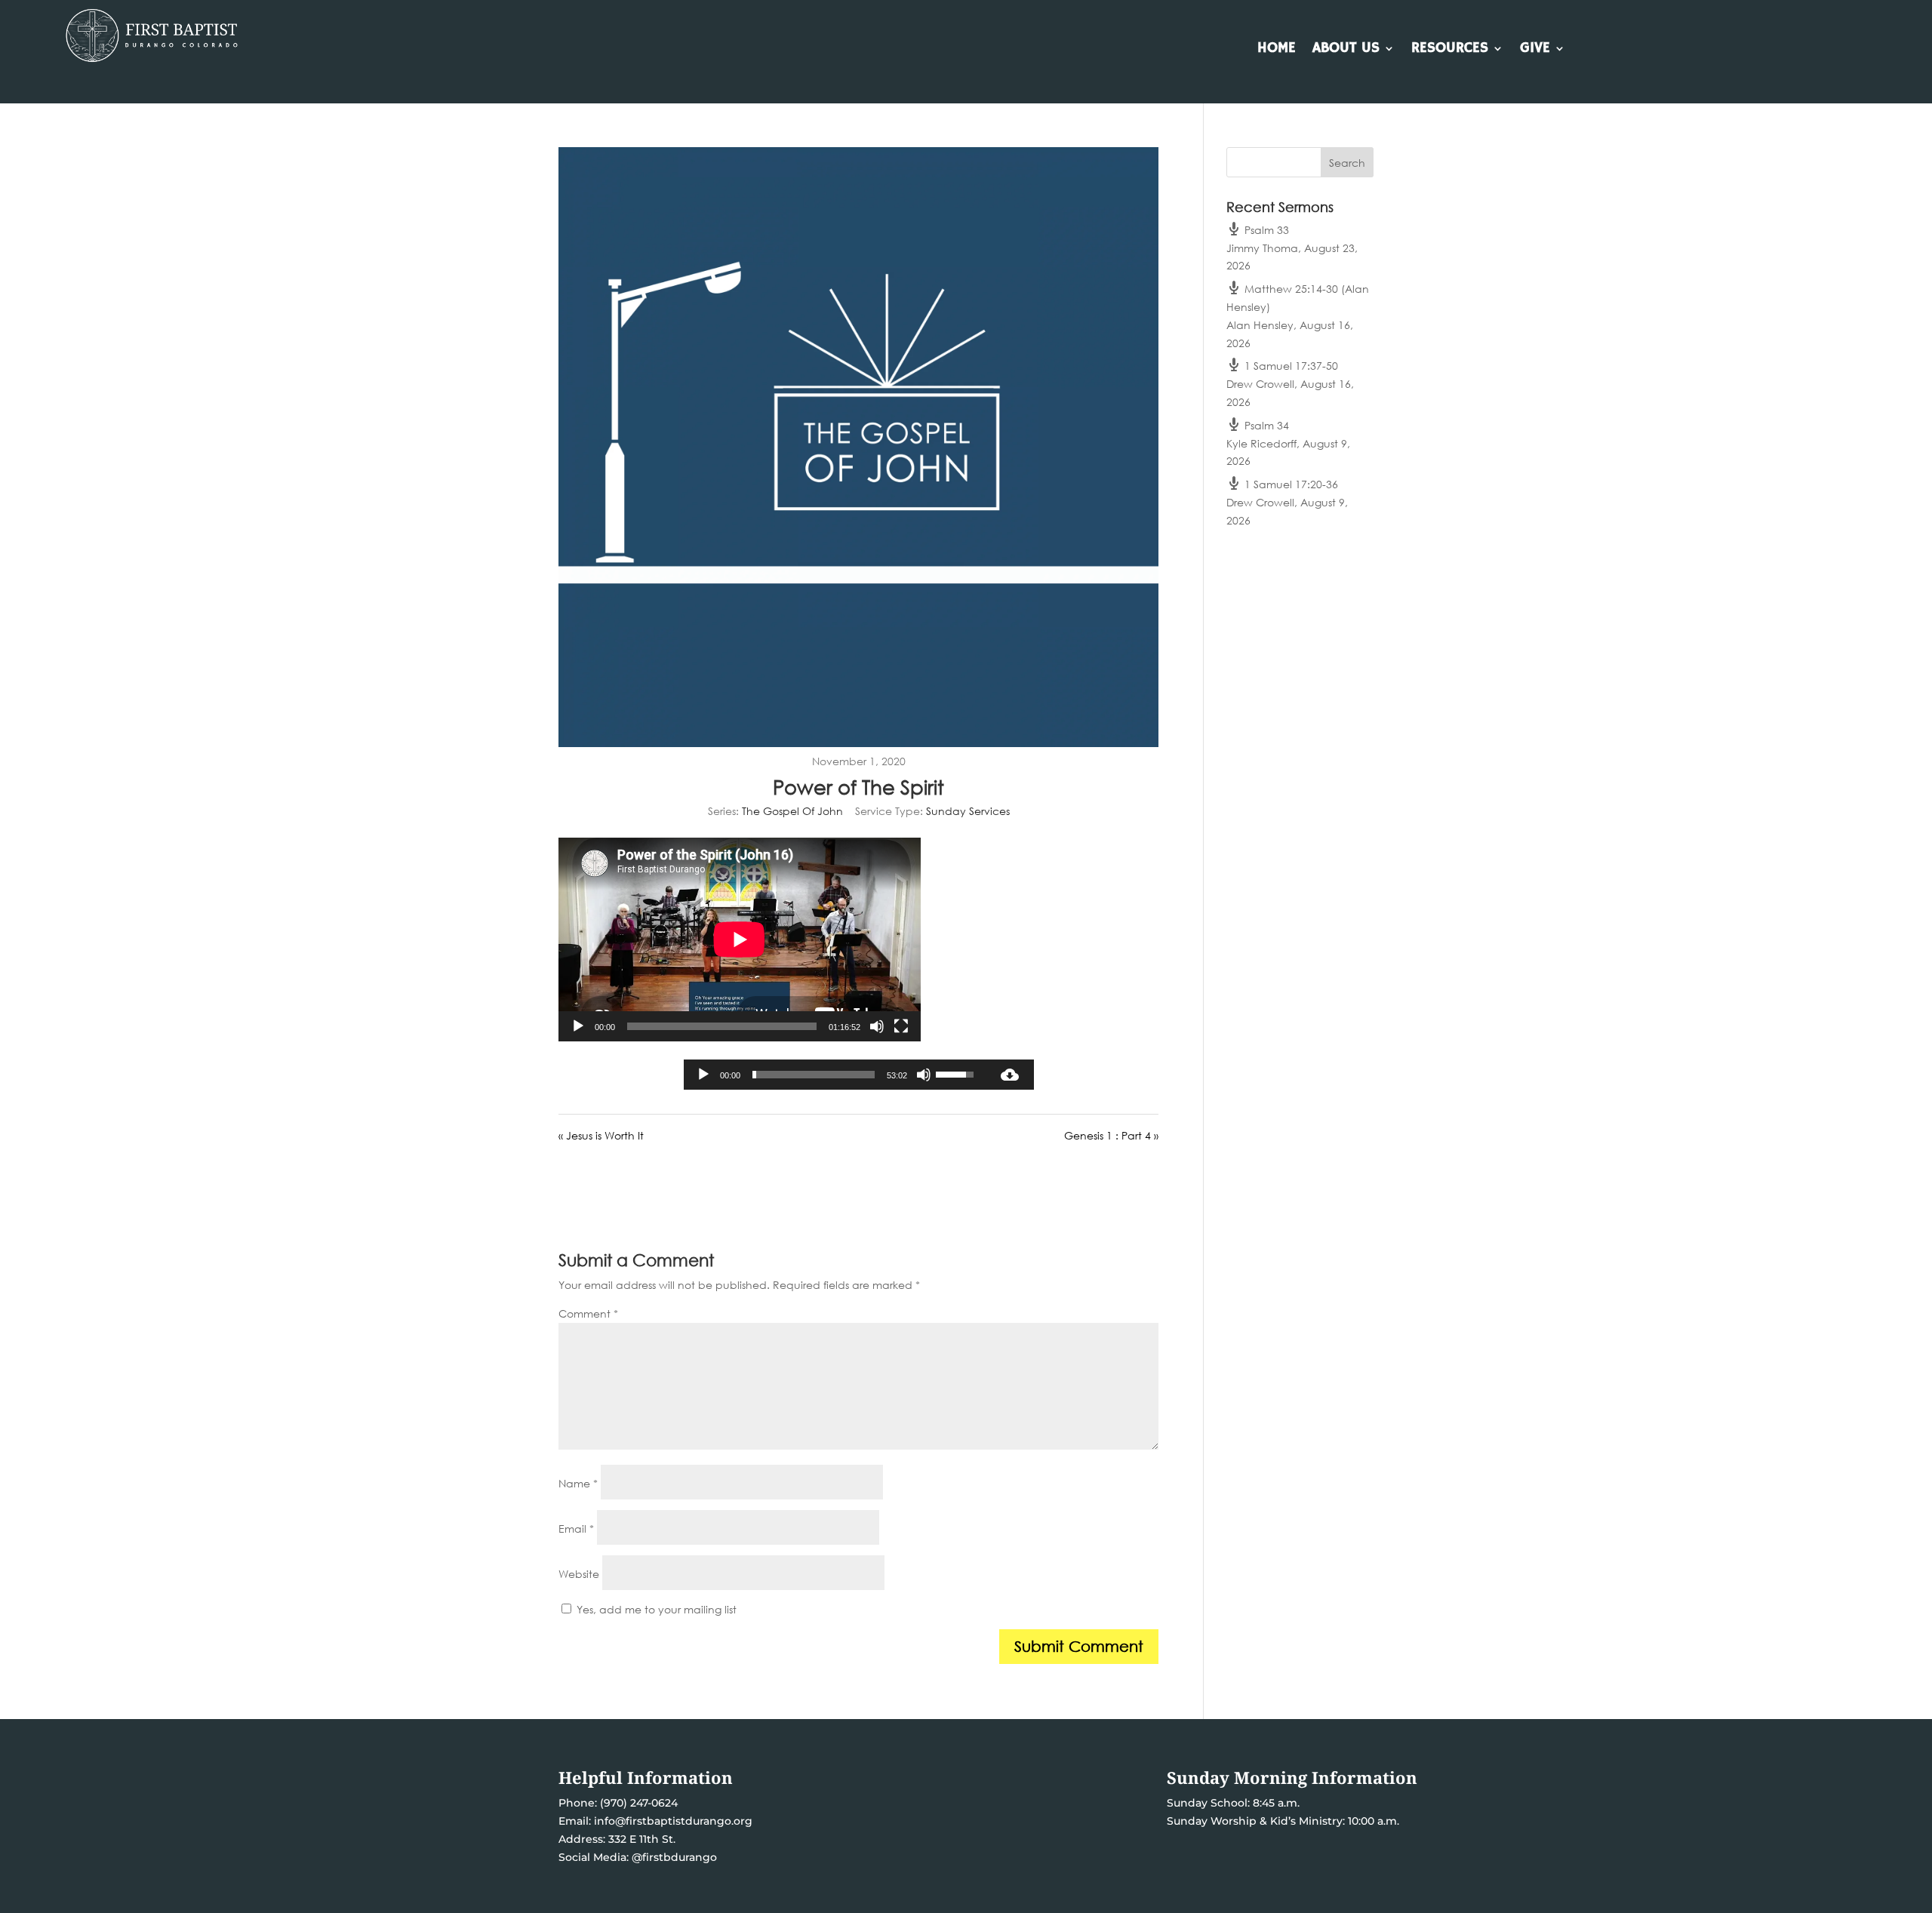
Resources (1450, 50)
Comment (588, 1313)
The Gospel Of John (792, 811)
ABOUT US (1346, 50)
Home (1277, 50)
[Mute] (877, 1026)
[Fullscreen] (901, 1026)
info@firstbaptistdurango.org (673, 1821)
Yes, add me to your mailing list (655, 1609)
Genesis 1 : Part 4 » (1111, 1135)
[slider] (814, 1075)
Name (578, 1483)
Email (576, 1529)
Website (579, 1574)
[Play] (578, 1026)
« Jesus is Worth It (601, 1135)
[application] (740, 940)
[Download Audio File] (1010, 1075)
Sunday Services (968, 811)
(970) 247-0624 (637, 1803)
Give (1535, 50)
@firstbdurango (674, 1857)
